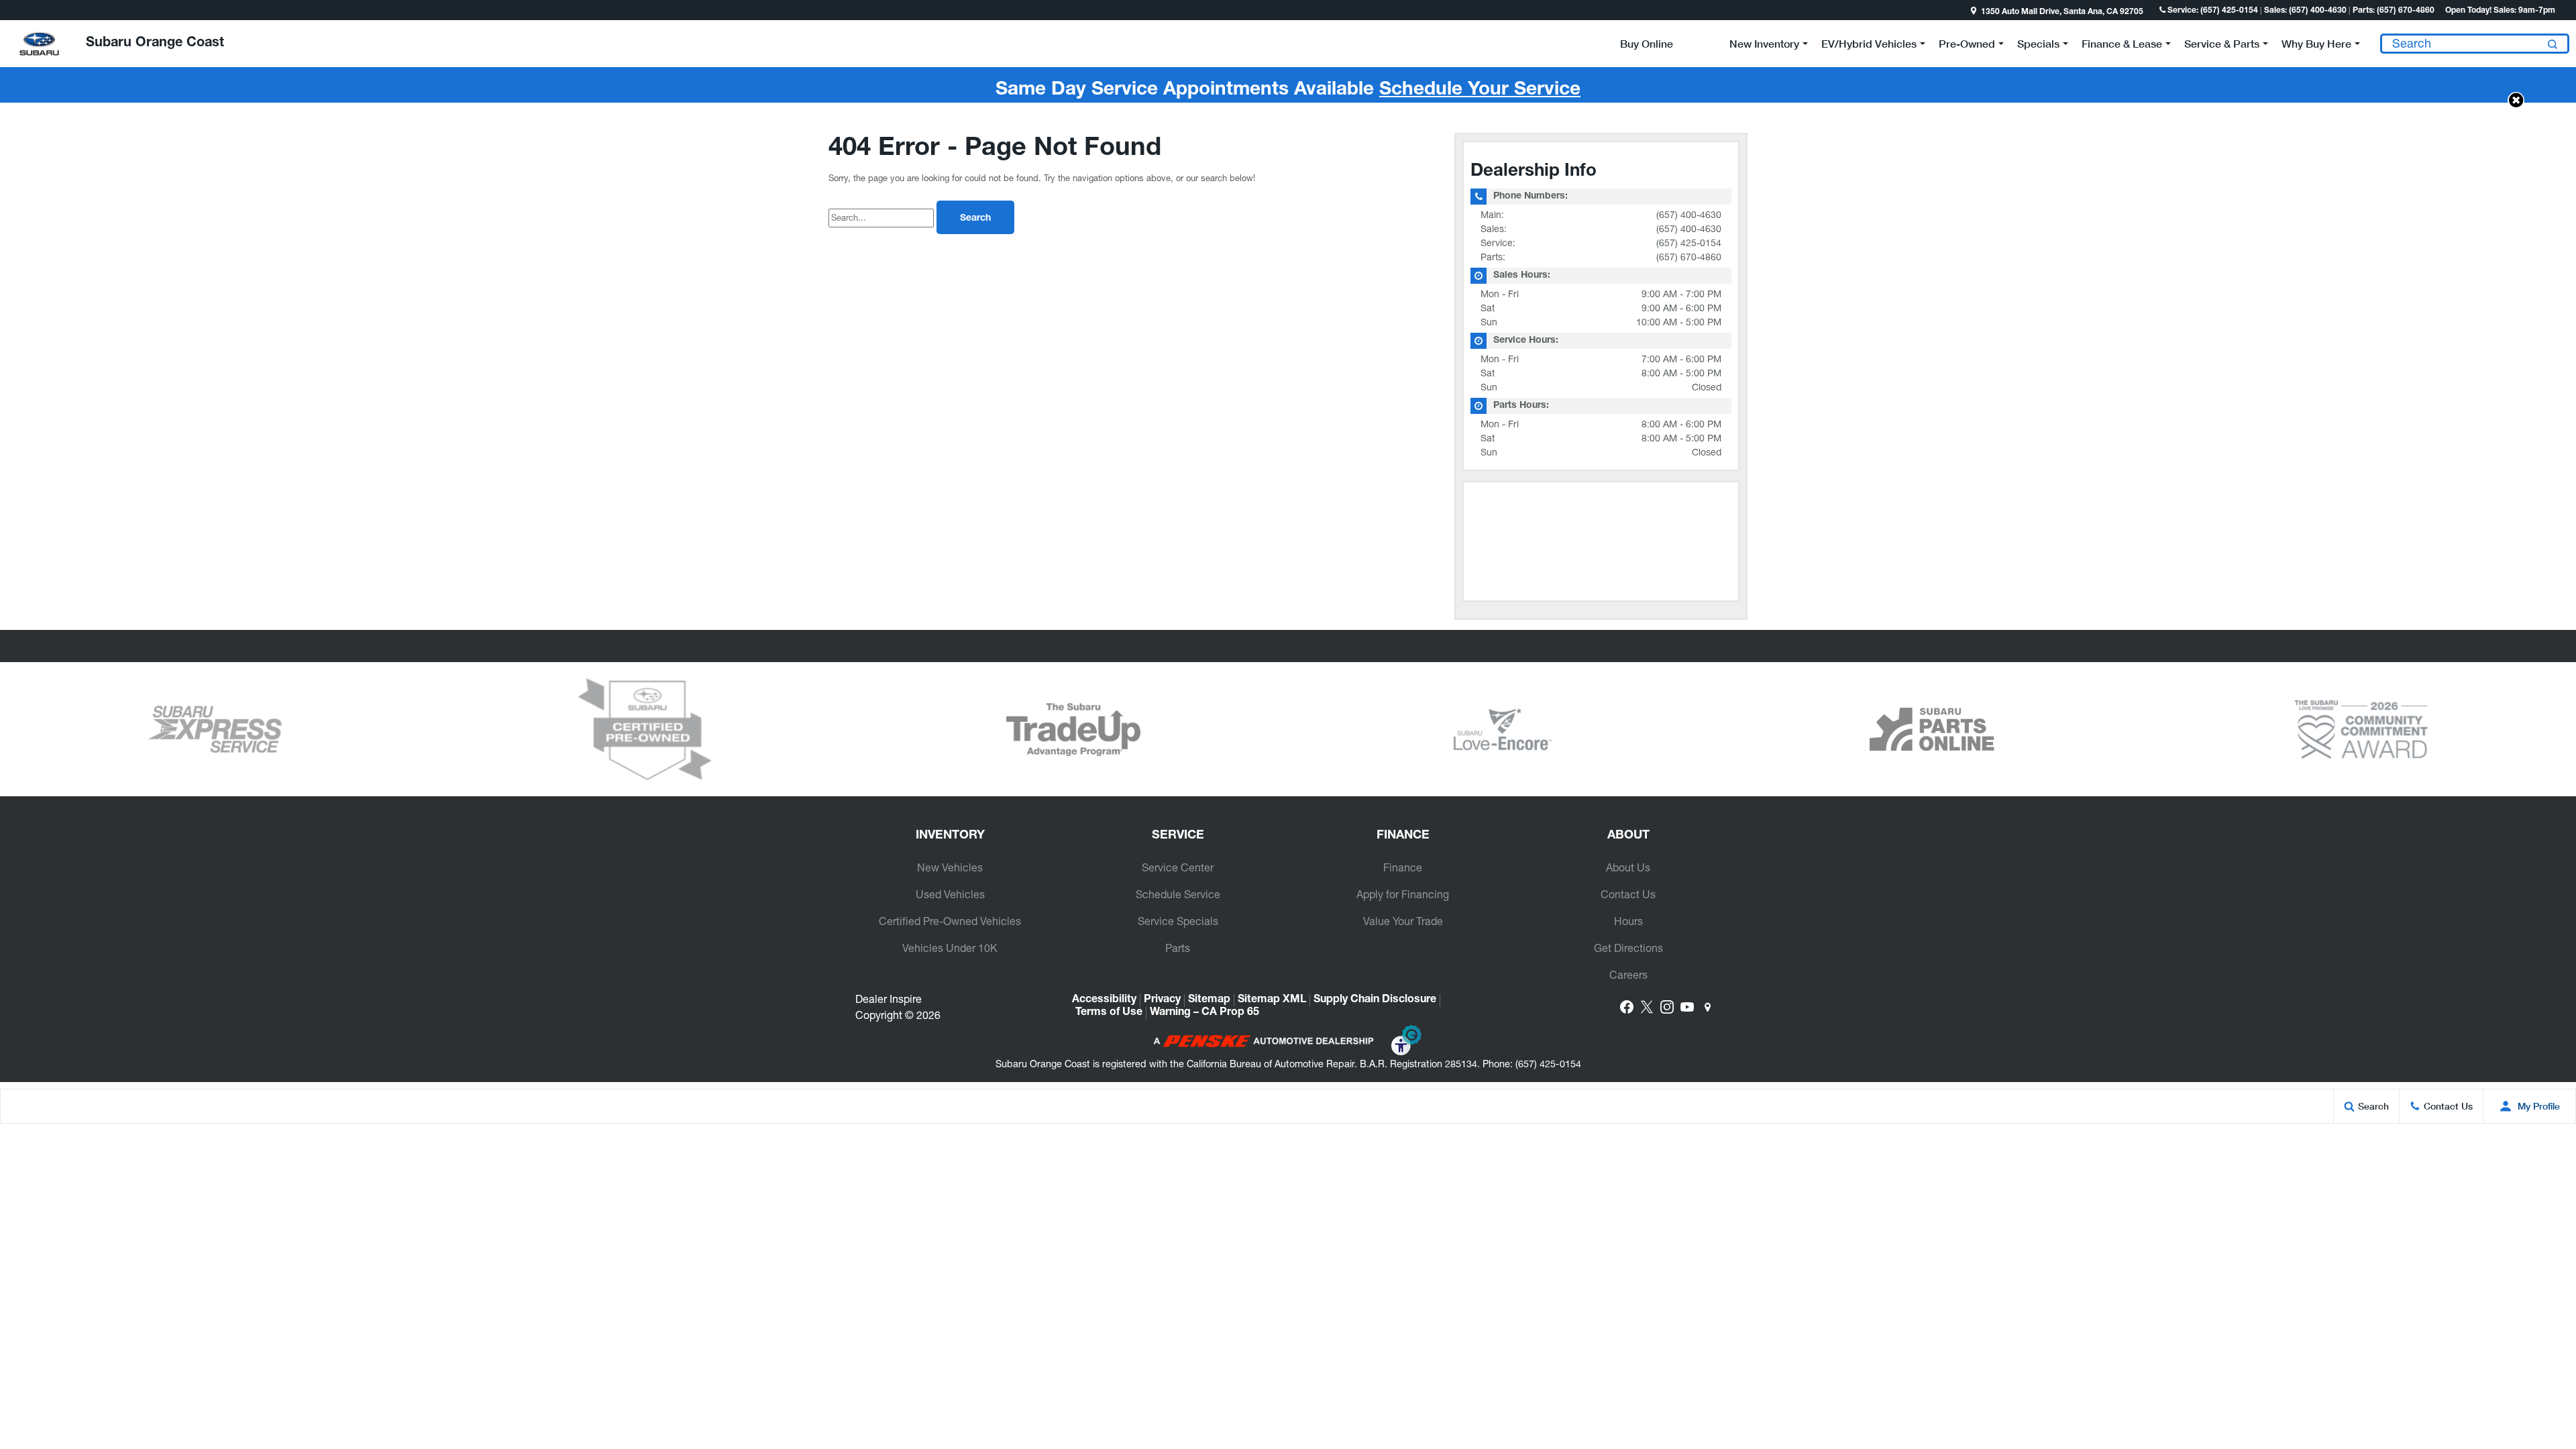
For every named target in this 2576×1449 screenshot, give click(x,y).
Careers (1628, 975)
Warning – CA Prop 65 (1204, 1013)
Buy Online (1647, 43)
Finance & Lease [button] (2122, 46)
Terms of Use (1109, 1013)
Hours (1628, 921)
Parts (1178, 948)
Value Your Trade (1403, 921)
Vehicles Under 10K (950, 948)
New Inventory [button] (1764, 46)
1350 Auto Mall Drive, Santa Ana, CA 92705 (2062, 12)
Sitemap (1209, 1000)
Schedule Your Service (1480, 91)
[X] (1647, 1007)
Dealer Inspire (889, 999)
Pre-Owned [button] (1967, 46)
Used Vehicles (950, 894)
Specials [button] (2038, 46)
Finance (1403, 867)
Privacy (1162, 1000)
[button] (11, 10)
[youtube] (1687, 1007)
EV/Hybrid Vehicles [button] (1869, 46)
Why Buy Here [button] (2316, 46)
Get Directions (1628, 948)
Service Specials (1178, 921)
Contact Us (1628, 894)
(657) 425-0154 (1689, 243)
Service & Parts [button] (2221, 46)
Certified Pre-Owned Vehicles (950, 921)
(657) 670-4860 (1689, 257)
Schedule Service (1178, 894)
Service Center (1178, 867)
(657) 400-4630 (1689, 215)
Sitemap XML (1272, 1000)
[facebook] (1627, 1007)
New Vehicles (950, 867)
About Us (1628, 867)
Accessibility (1104, 1000)
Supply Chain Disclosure (1375, 1000)
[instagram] (1667, 1007)
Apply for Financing (1403, 894)
